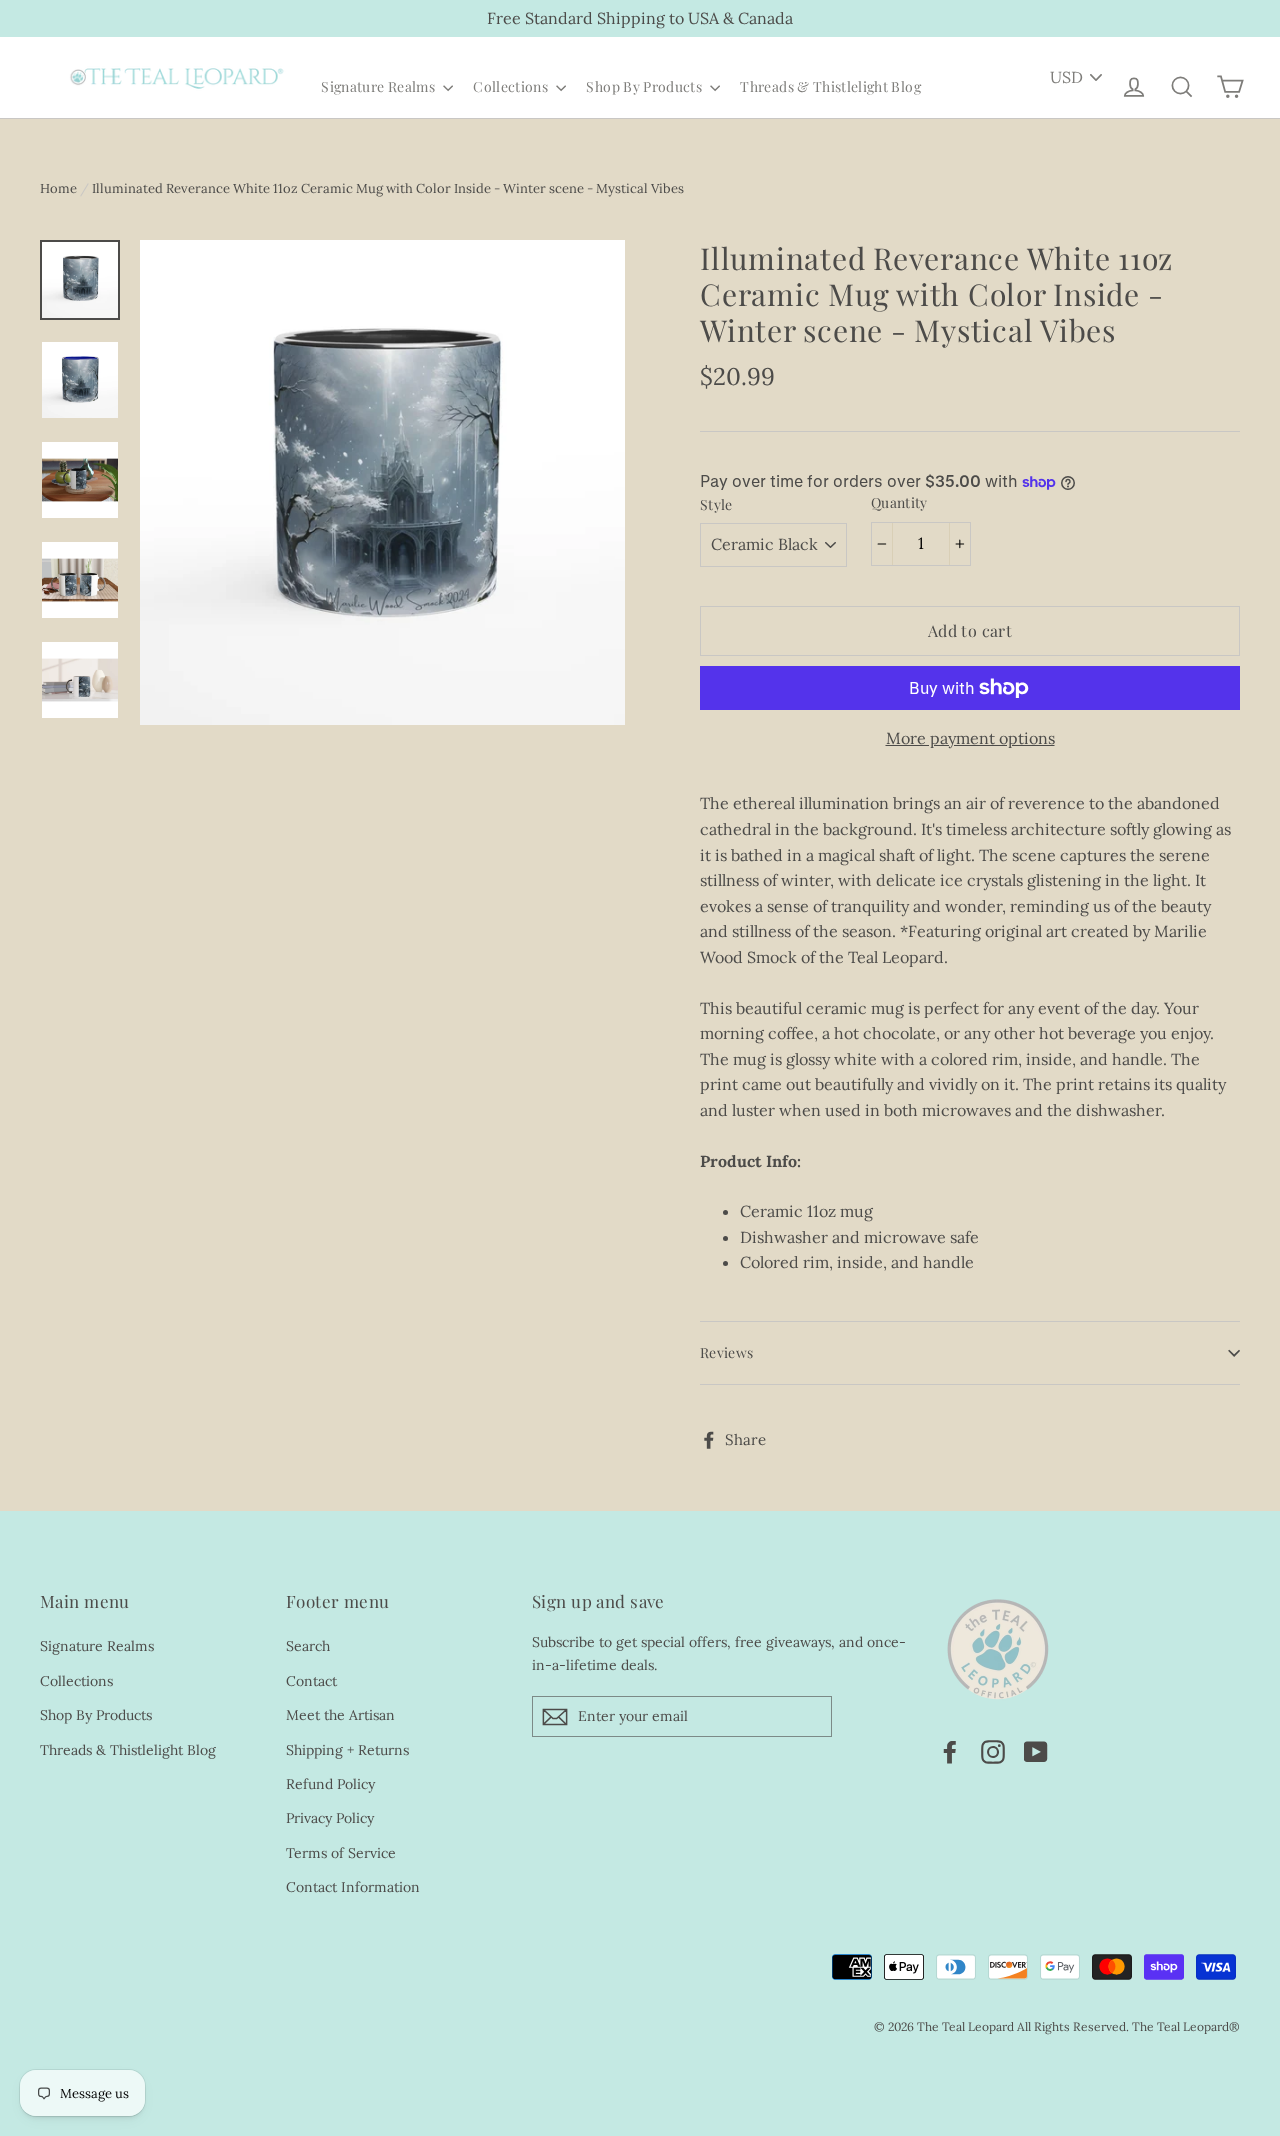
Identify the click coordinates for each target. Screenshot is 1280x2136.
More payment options (970, 738)
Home (58, 188)
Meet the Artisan (340, 1715)
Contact (311, 1681)
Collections (512, 86)
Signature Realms (379, 86)
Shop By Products (645, 86)
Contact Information (353, 1887)
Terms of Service (341, 1853)
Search (308, 1646)
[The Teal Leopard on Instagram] (993, 1751)
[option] (382, 482)
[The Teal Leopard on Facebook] (950, 1751)
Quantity (899, 503)
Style (716, 505)
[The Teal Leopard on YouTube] (1036, 1751)
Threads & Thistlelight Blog (830, 86)
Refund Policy (330, 1784)
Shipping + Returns (347, 1750)
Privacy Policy (330, 1818)
